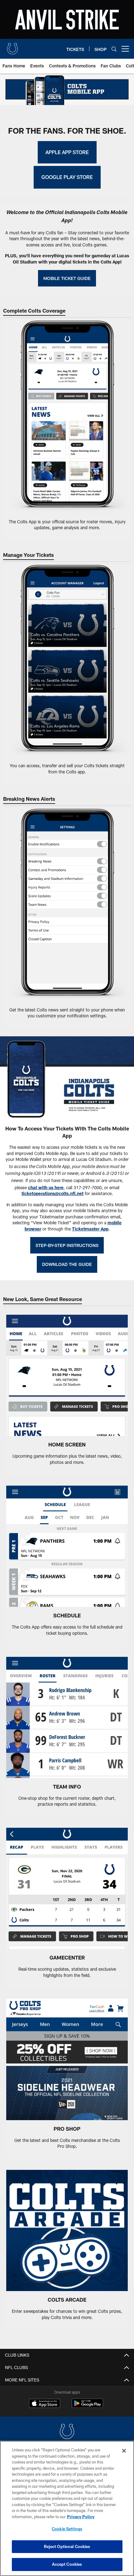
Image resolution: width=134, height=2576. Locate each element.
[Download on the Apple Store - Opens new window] (45, 2404)
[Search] (114, 49)
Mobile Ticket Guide (67, 278)
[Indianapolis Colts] (67, 2432)
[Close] (124, 2451)
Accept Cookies (67, 2564)
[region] (67, 2508)
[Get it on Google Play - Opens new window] (87, 2406)
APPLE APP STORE (67, 152)
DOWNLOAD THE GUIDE (67, 1264)
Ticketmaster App (90, 1229)
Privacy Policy (81, 2517)
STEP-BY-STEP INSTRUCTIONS (67, 1245)
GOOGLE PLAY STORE (67, 177)
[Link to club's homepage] (12, 46)
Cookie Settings (67, 2529)
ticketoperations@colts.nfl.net (53, 1193)
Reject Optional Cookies (67, 2546)
